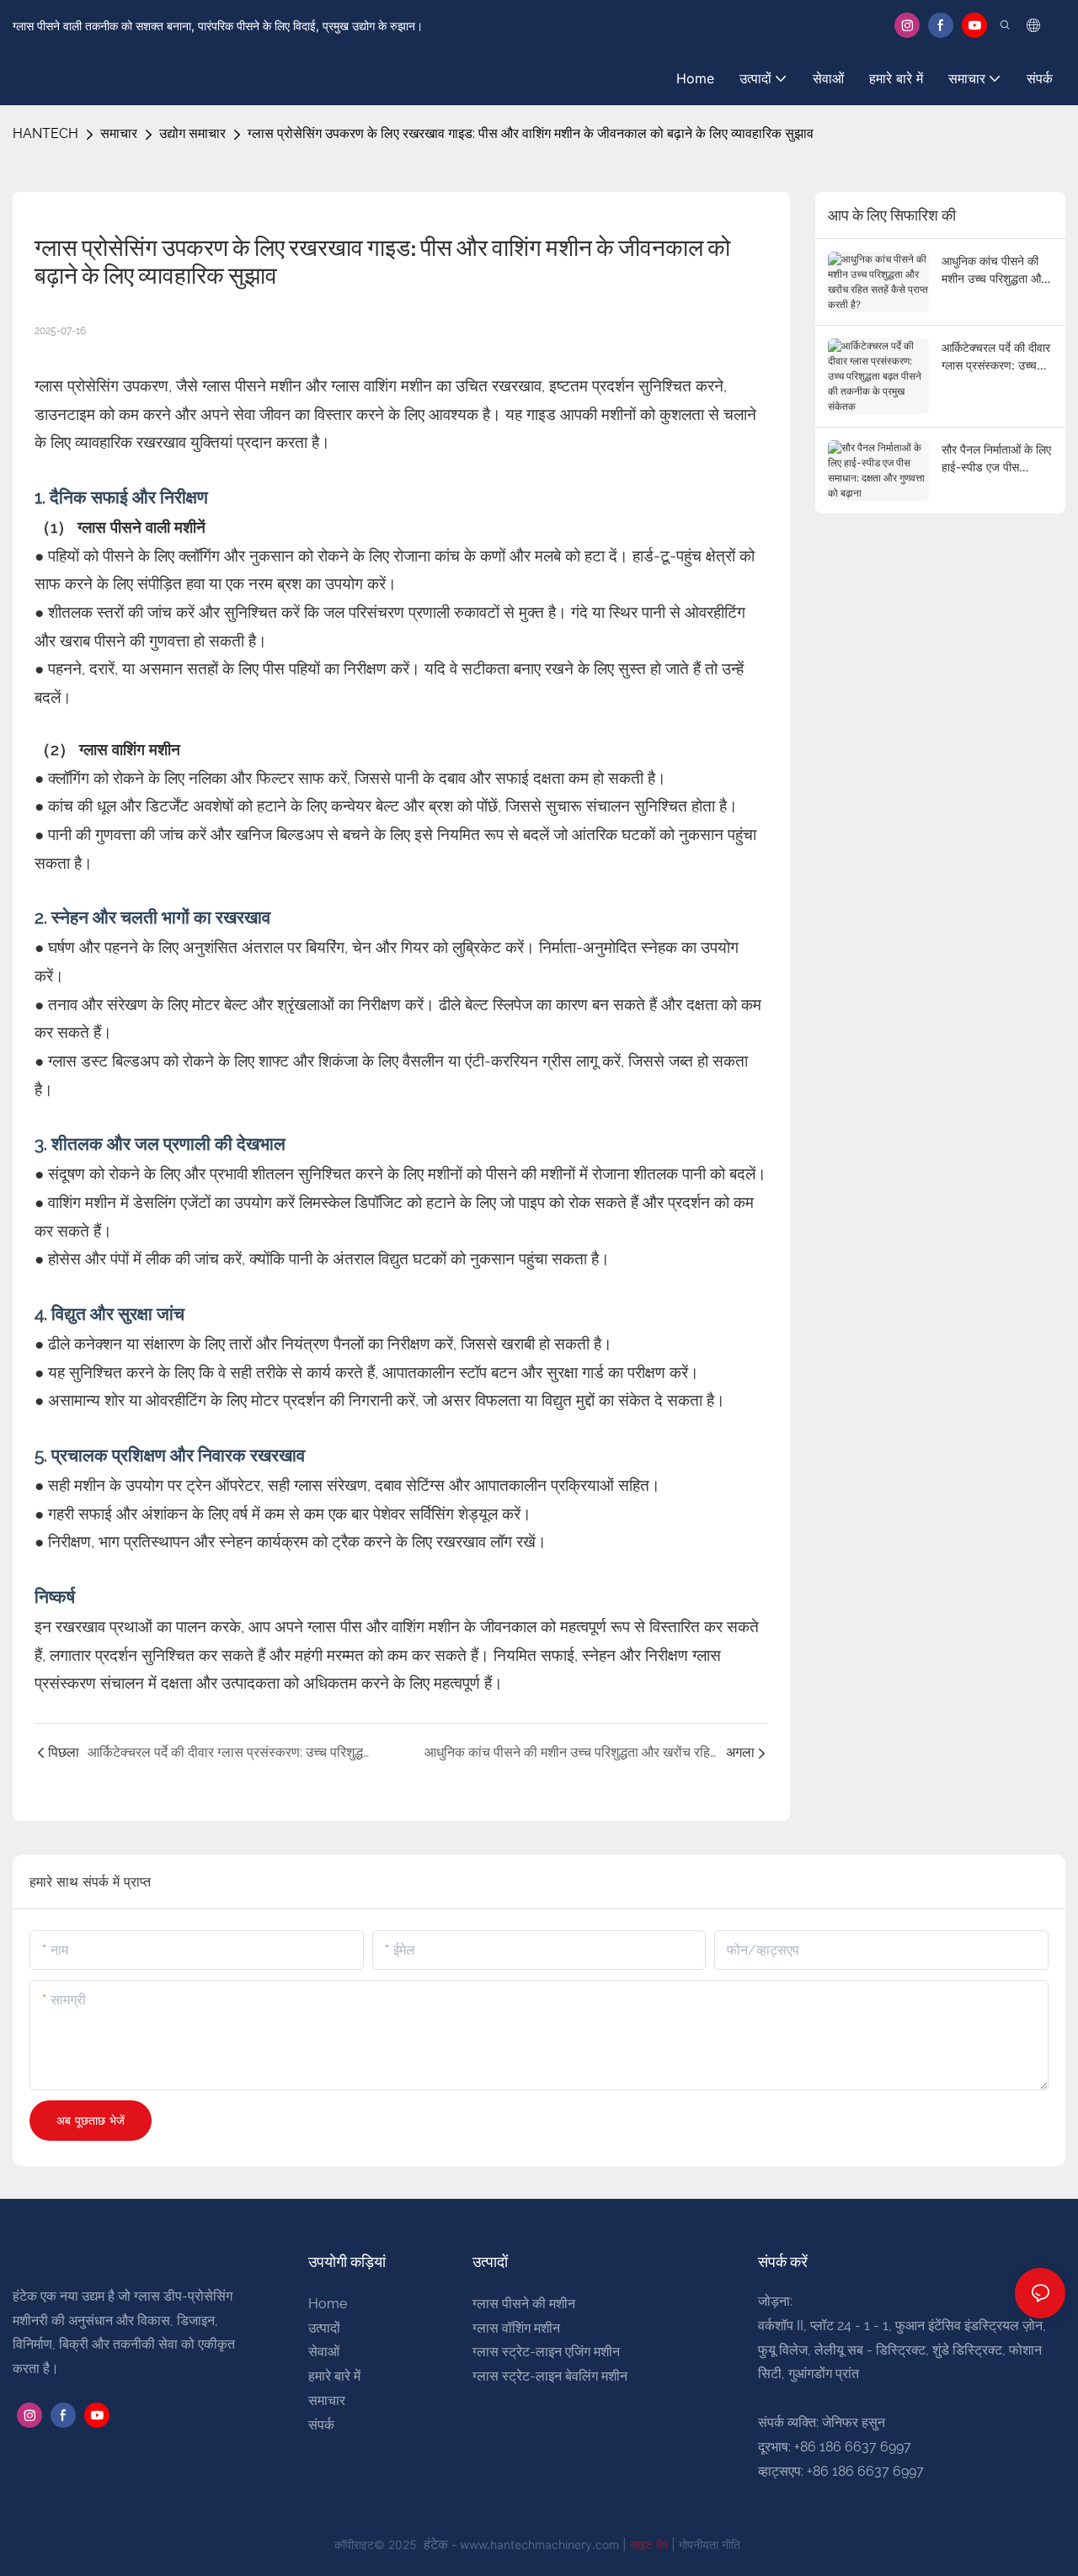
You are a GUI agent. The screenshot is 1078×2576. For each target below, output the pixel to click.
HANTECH (45, 133)
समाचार (119, 133)
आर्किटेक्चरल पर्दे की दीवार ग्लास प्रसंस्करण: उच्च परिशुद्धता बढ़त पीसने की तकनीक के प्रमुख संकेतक (996, 357)
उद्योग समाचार (192, 133)
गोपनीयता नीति (710, 2544)
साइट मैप (651, 2544)
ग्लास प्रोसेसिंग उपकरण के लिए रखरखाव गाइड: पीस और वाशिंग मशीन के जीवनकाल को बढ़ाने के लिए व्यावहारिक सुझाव (531, 133)
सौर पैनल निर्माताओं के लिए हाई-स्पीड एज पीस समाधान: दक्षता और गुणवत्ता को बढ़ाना (996, 459)
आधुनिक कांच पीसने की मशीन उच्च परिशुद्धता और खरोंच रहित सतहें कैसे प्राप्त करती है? (994, 270)
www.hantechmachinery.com (541, 2544)
